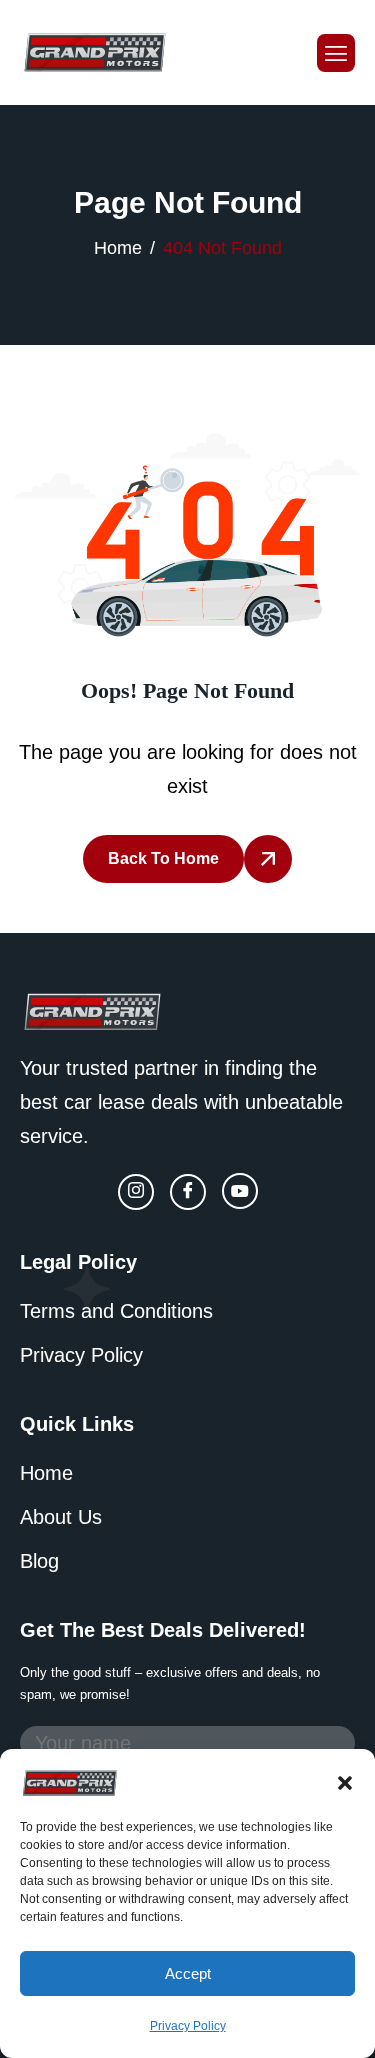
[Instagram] (136, 1192)
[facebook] (188, 1192)
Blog (39, 1561)
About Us (61, 1517)
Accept (188, 1973)
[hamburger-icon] (336, 53)
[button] (345, 1781)
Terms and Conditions (116, 1311)
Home (46, 1473)
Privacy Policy (188, 2026)
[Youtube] (240, 1191)
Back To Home (163, 858)
